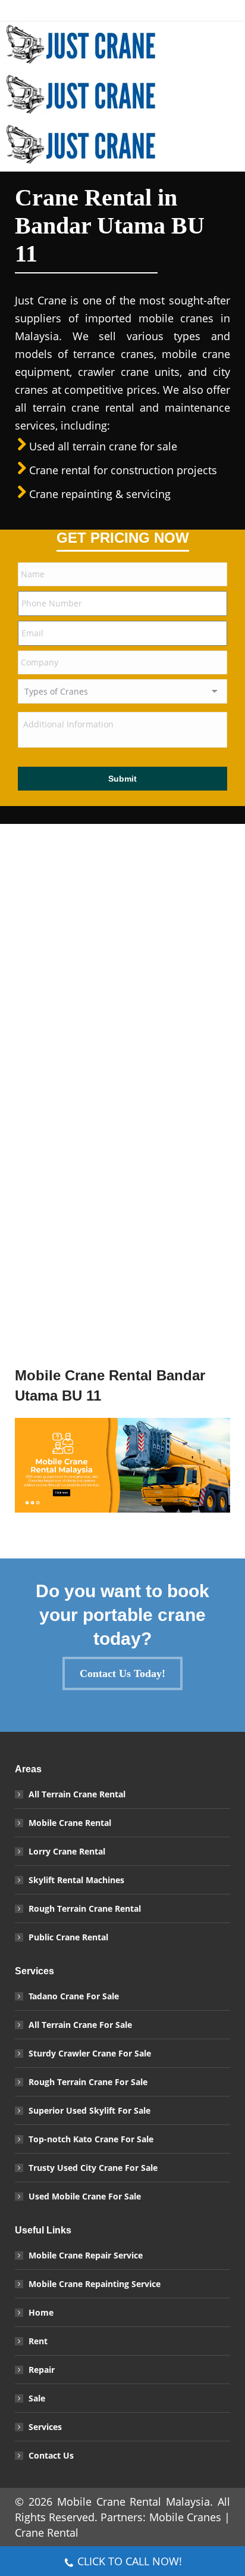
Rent (38, 2341)
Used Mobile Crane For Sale (85, 2196)
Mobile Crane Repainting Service (95, 2284)
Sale (37, 2398)
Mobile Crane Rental (70, 1823)
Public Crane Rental (68, 1937)
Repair (42, 2370)
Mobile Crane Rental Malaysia (134, 2502)
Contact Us (51, 2455)
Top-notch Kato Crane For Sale (91, 2139)
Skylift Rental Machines (76, 1880)
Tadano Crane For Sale (74, 1996)
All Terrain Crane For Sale (80, 2025)
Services (45, 2427)
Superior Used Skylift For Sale (89, 2110)
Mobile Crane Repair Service (86, 2255)
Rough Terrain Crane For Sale (88, 2082)
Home (41, 2312)
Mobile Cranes (185, 2517)
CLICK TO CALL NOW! (130, 2561)
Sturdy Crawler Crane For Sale (90, 2053)
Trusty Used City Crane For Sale (93, 2168)
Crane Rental (47, 2533)
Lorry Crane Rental (67, 1851)
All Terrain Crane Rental (77, 1794)
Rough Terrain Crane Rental (85, 1908)
